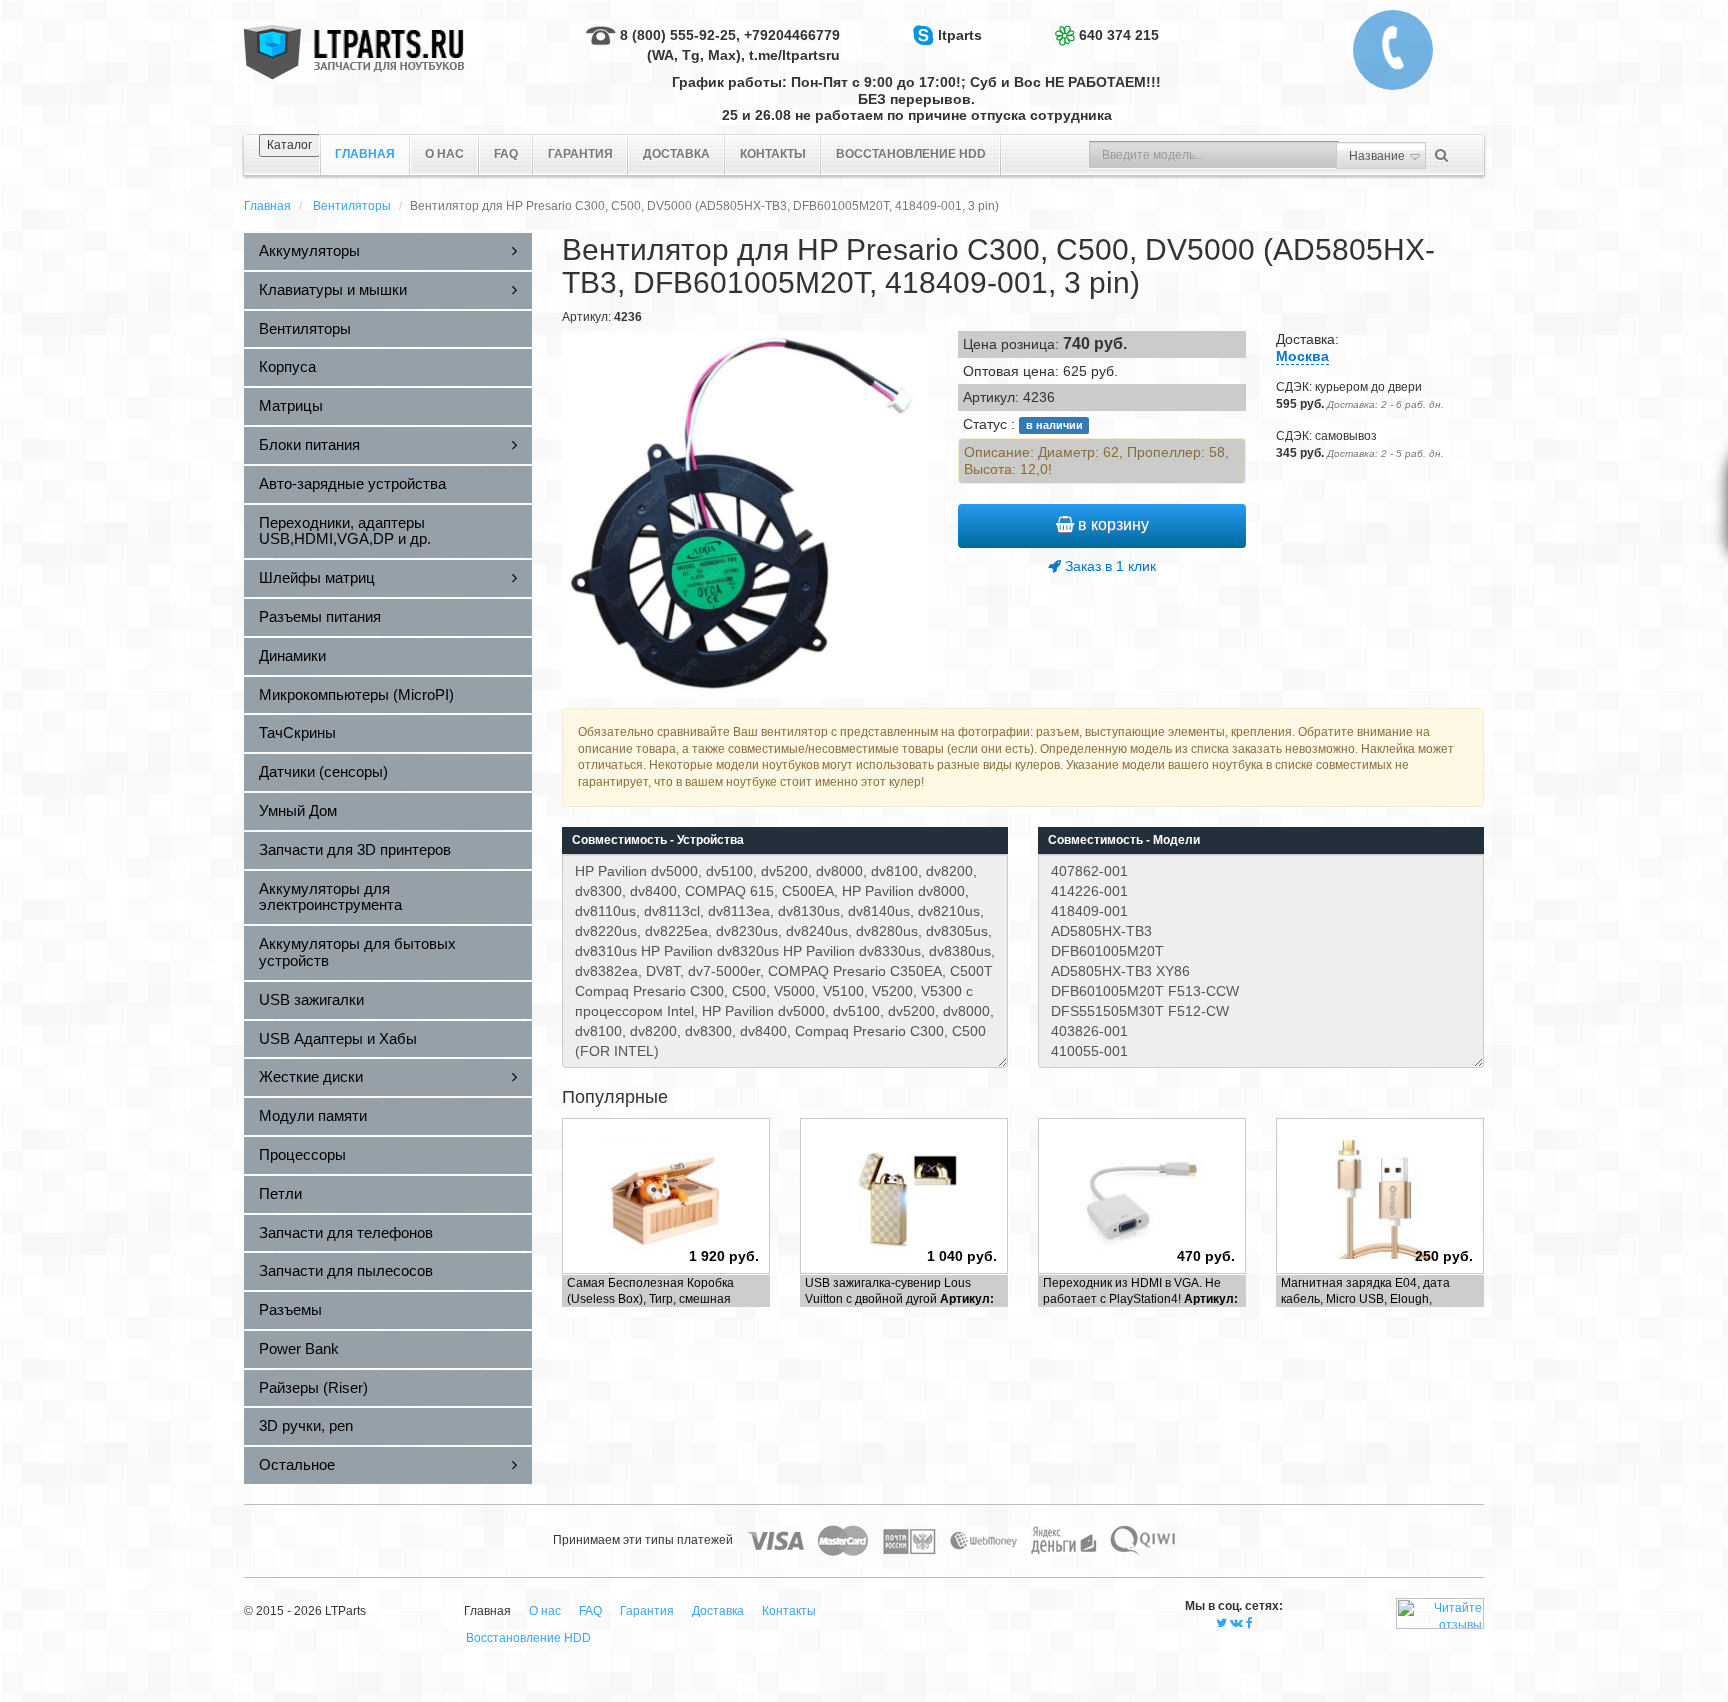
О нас (444, 154)
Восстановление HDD (911, 154)
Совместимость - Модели (1124, 840)
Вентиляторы (352, 206)
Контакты (773, 154)
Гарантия (580, 154)
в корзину (1111, 524)
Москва (1302, 356)
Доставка (676, 154)
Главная (267, 206)
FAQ (506, 154)
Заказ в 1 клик (1108, 566)
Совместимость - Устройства (658, 840)
